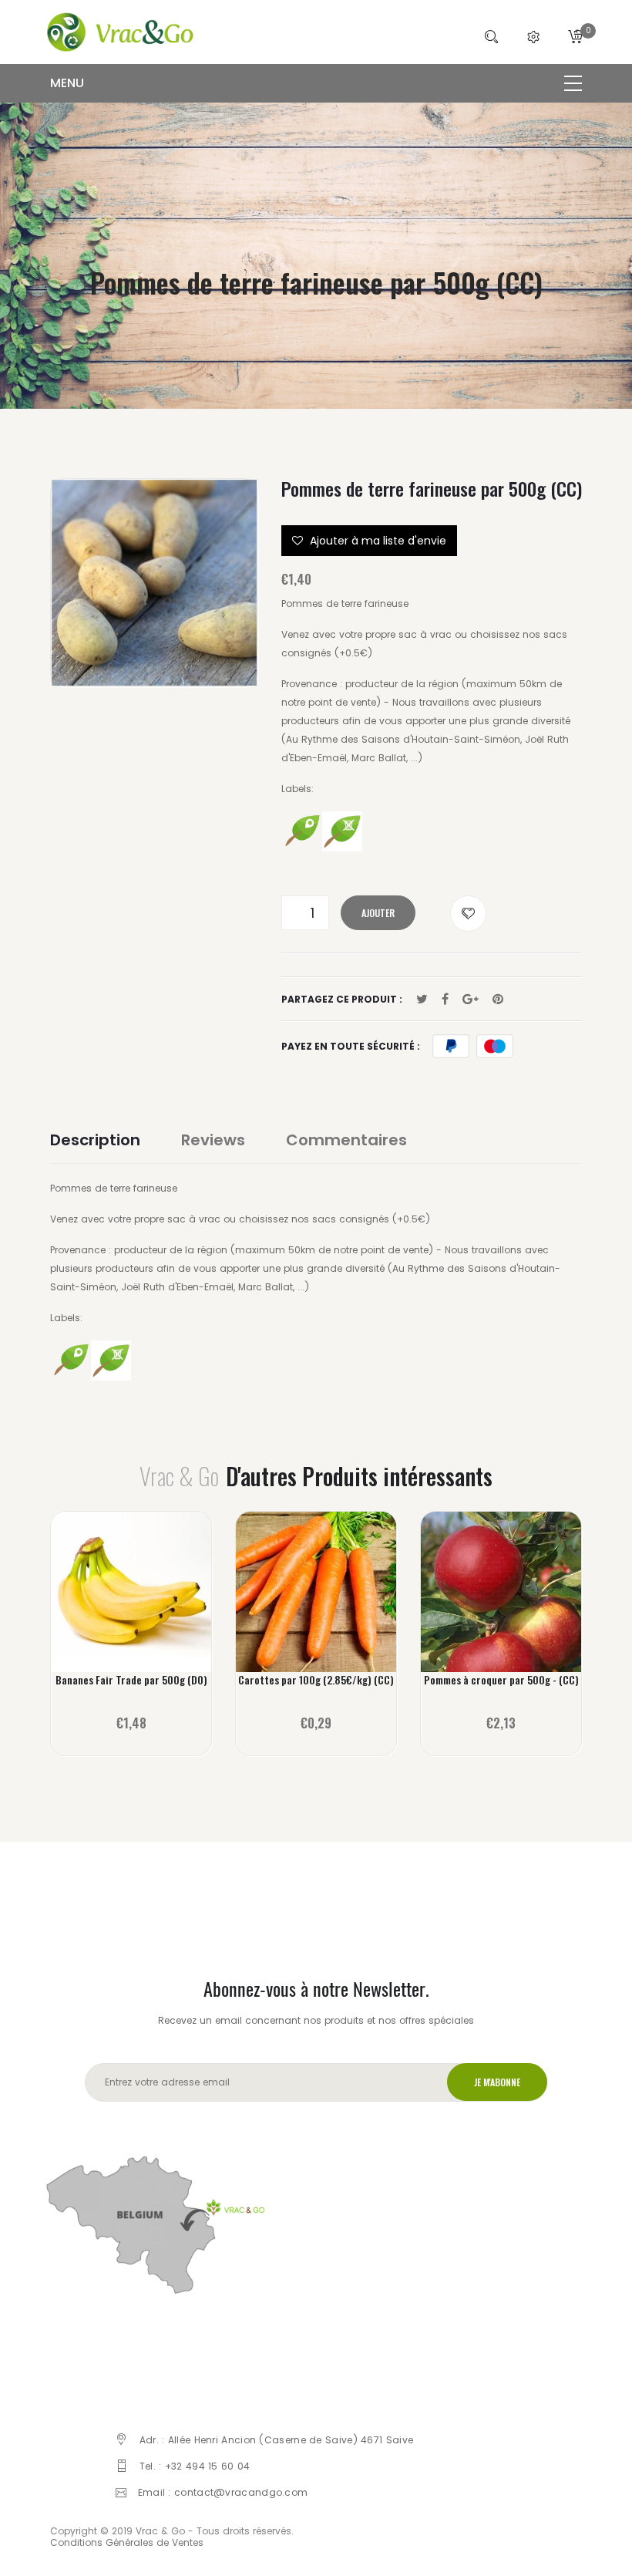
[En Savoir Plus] (131, 1604)
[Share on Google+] (471, 1000)
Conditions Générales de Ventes (127, 2542)
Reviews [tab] (213, 1140)
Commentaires (346, 1140)
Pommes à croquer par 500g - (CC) (501, 1680)
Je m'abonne (497, 2082)
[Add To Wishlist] (468, 914)
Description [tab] (95, 1140)
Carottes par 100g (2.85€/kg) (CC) (316, 1680)
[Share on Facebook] (445, 1000)
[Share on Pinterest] (498, 1000)
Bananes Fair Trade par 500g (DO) (131, 1680)
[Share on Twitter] (422, 1000)
